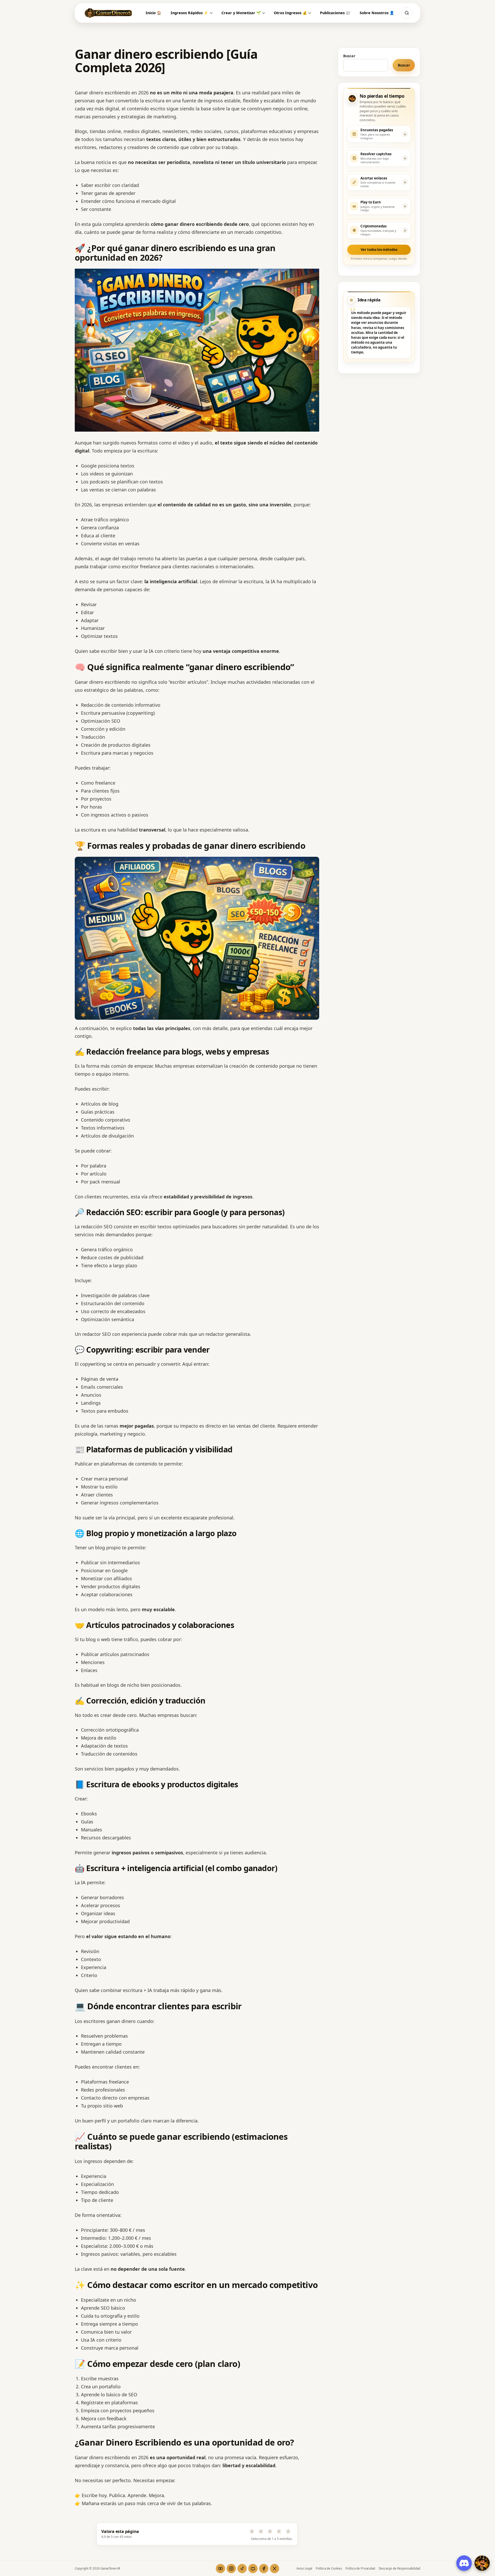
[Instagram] (231, 2569)
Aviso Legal (304, 2568)
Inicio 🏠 (154, 13)
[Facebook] (264, 2569)
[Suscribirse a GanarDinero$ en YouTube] (482, 2563)
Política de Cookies (329, 2568)
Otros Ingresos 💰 (290, 13)
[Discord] (253, 2569)
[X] (275, 2569)
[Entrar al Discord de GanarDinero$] (464, 2563)
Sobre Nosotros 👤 (377, 13)
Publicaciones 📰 (335, 13)
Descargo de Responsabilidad (399, 2568)
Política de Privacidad (360, 2568)
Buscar (349, 56)
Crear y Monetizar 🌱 (241, 13)
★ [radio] (252, 2531)
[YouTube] (220, 2569)
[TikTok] (242, 2569)
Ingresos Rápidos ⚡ (189, 13)
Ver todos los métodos (379, 250)
